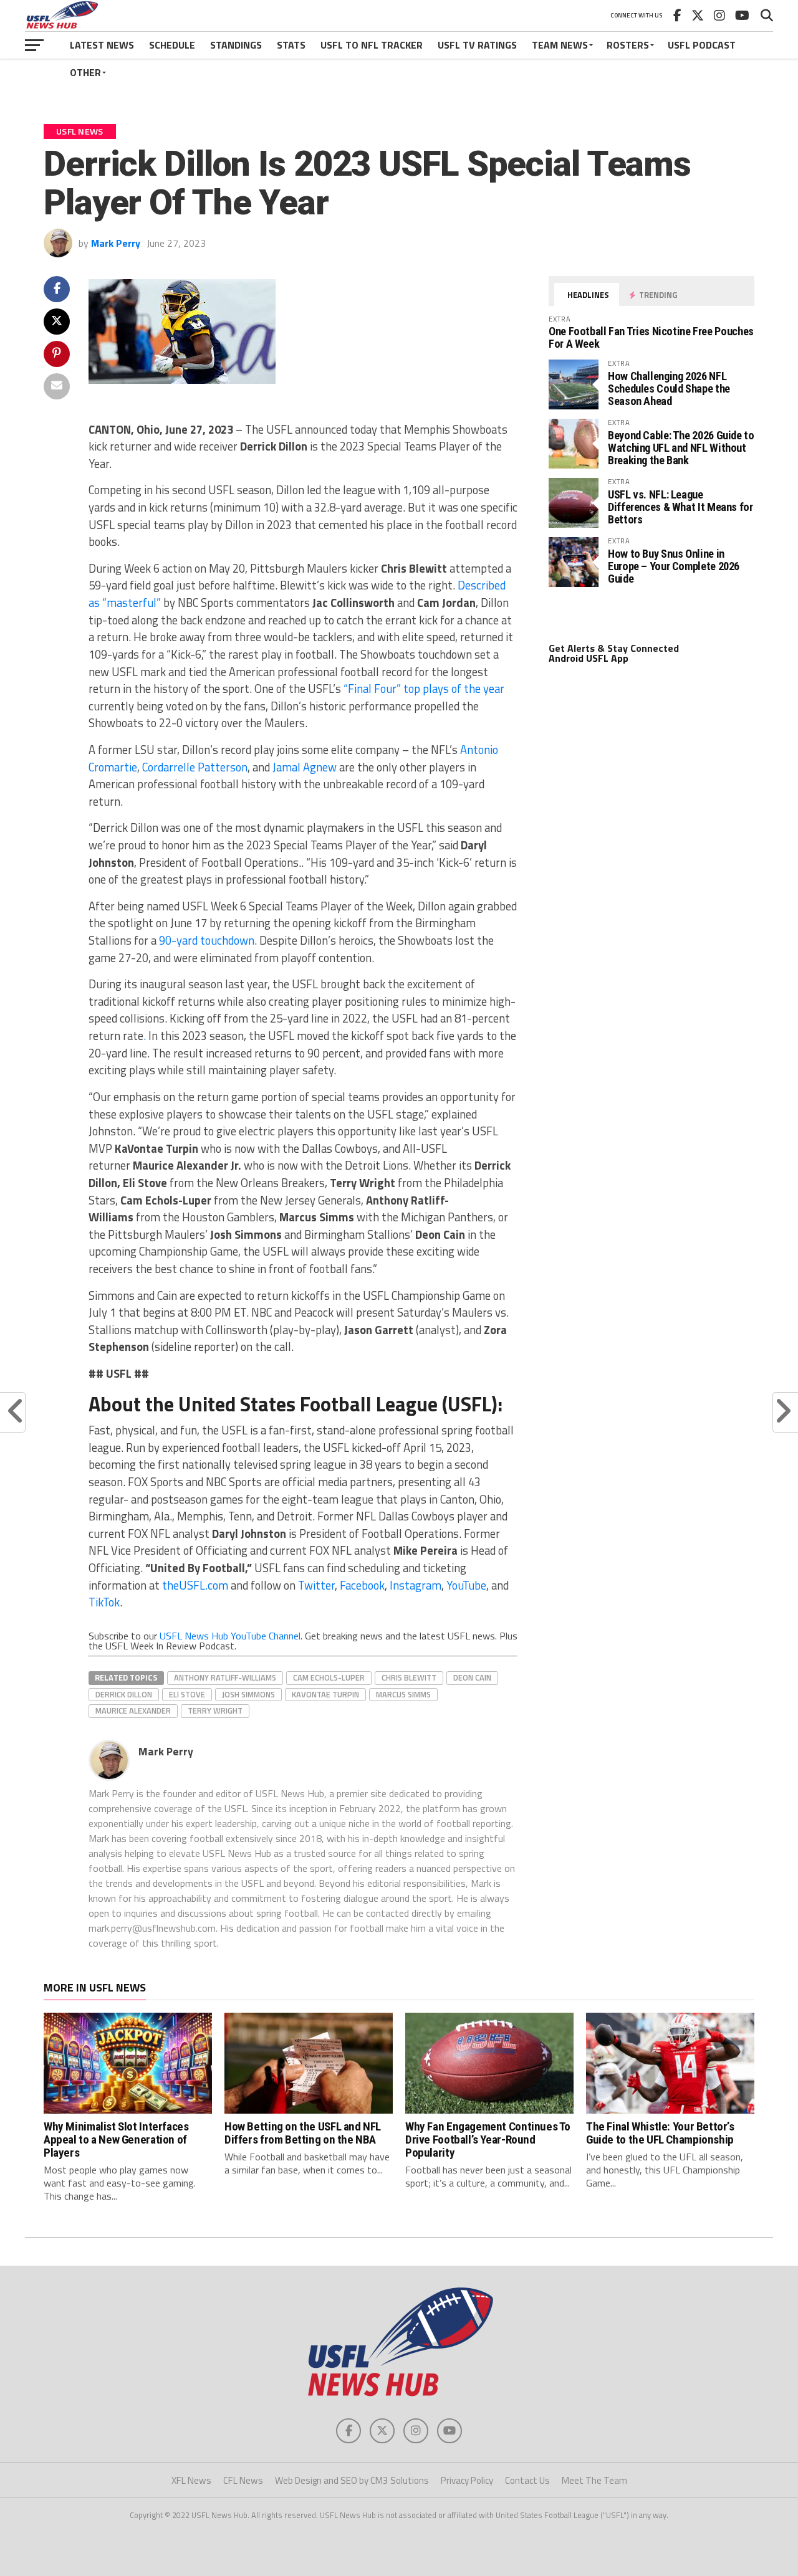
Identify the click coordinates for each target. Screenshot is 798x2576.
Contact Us (527, 2480)
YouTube (466, 1585)
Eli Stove (187, 1694)
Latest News (102, 45)
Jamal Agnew (305, 767)
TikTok (104, 1602)
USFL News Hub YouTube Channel (230, 1636)
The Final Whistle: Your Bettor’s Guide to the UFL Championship (660, 2133)
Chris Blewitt (409, 1677)
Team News (560, 45)
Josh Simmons (248, 1694)
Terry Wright (215, 1710)
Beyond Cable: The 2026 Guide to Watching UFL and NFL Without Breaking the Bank (681, 448)
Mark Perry (116, 243)
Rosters (628, 45)
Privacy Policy (467, 2480)
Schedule (172, 45)
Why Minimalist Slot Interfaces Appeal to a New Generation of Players (116, 2140)
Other (85, 72)
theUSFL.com (195, 1585)
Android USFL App (589, 658)
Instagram (416, 1585)
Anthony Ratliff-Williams (225, 1677)
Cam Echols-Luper (329, 1677)
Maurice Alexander (133, 1710)
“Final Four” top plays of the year (424, 689)
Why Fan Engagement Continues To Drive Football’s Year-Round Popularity (488, 2140)
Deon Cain (472, 1677)
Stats (291, 45)
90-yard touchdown (207, 940)
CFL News (243, 2480)
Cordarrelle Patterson (195, 767)
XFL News (191, 2480)
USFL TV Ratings (477, 45)
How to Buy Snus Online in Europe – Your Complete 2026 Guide (674, 566)
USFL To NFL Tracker (372, 45)
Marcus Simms (403, 1694)
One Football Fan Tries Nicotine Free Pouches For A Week (651, 337)
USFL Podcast (702, 45)
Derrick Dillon (124, 1694)
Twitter (316, 1585)
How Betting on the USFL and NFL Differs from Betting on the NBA (303, 2133)
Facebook (362, 1585)
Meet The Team (594, 2480)
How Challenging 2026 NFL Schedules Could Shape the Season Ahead (669, 389)
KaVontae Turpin (325, 1694)
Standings (236, 45)
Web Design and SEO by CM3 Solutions (352, 2480)
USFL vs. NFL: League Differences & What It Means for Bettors (680, 507)
